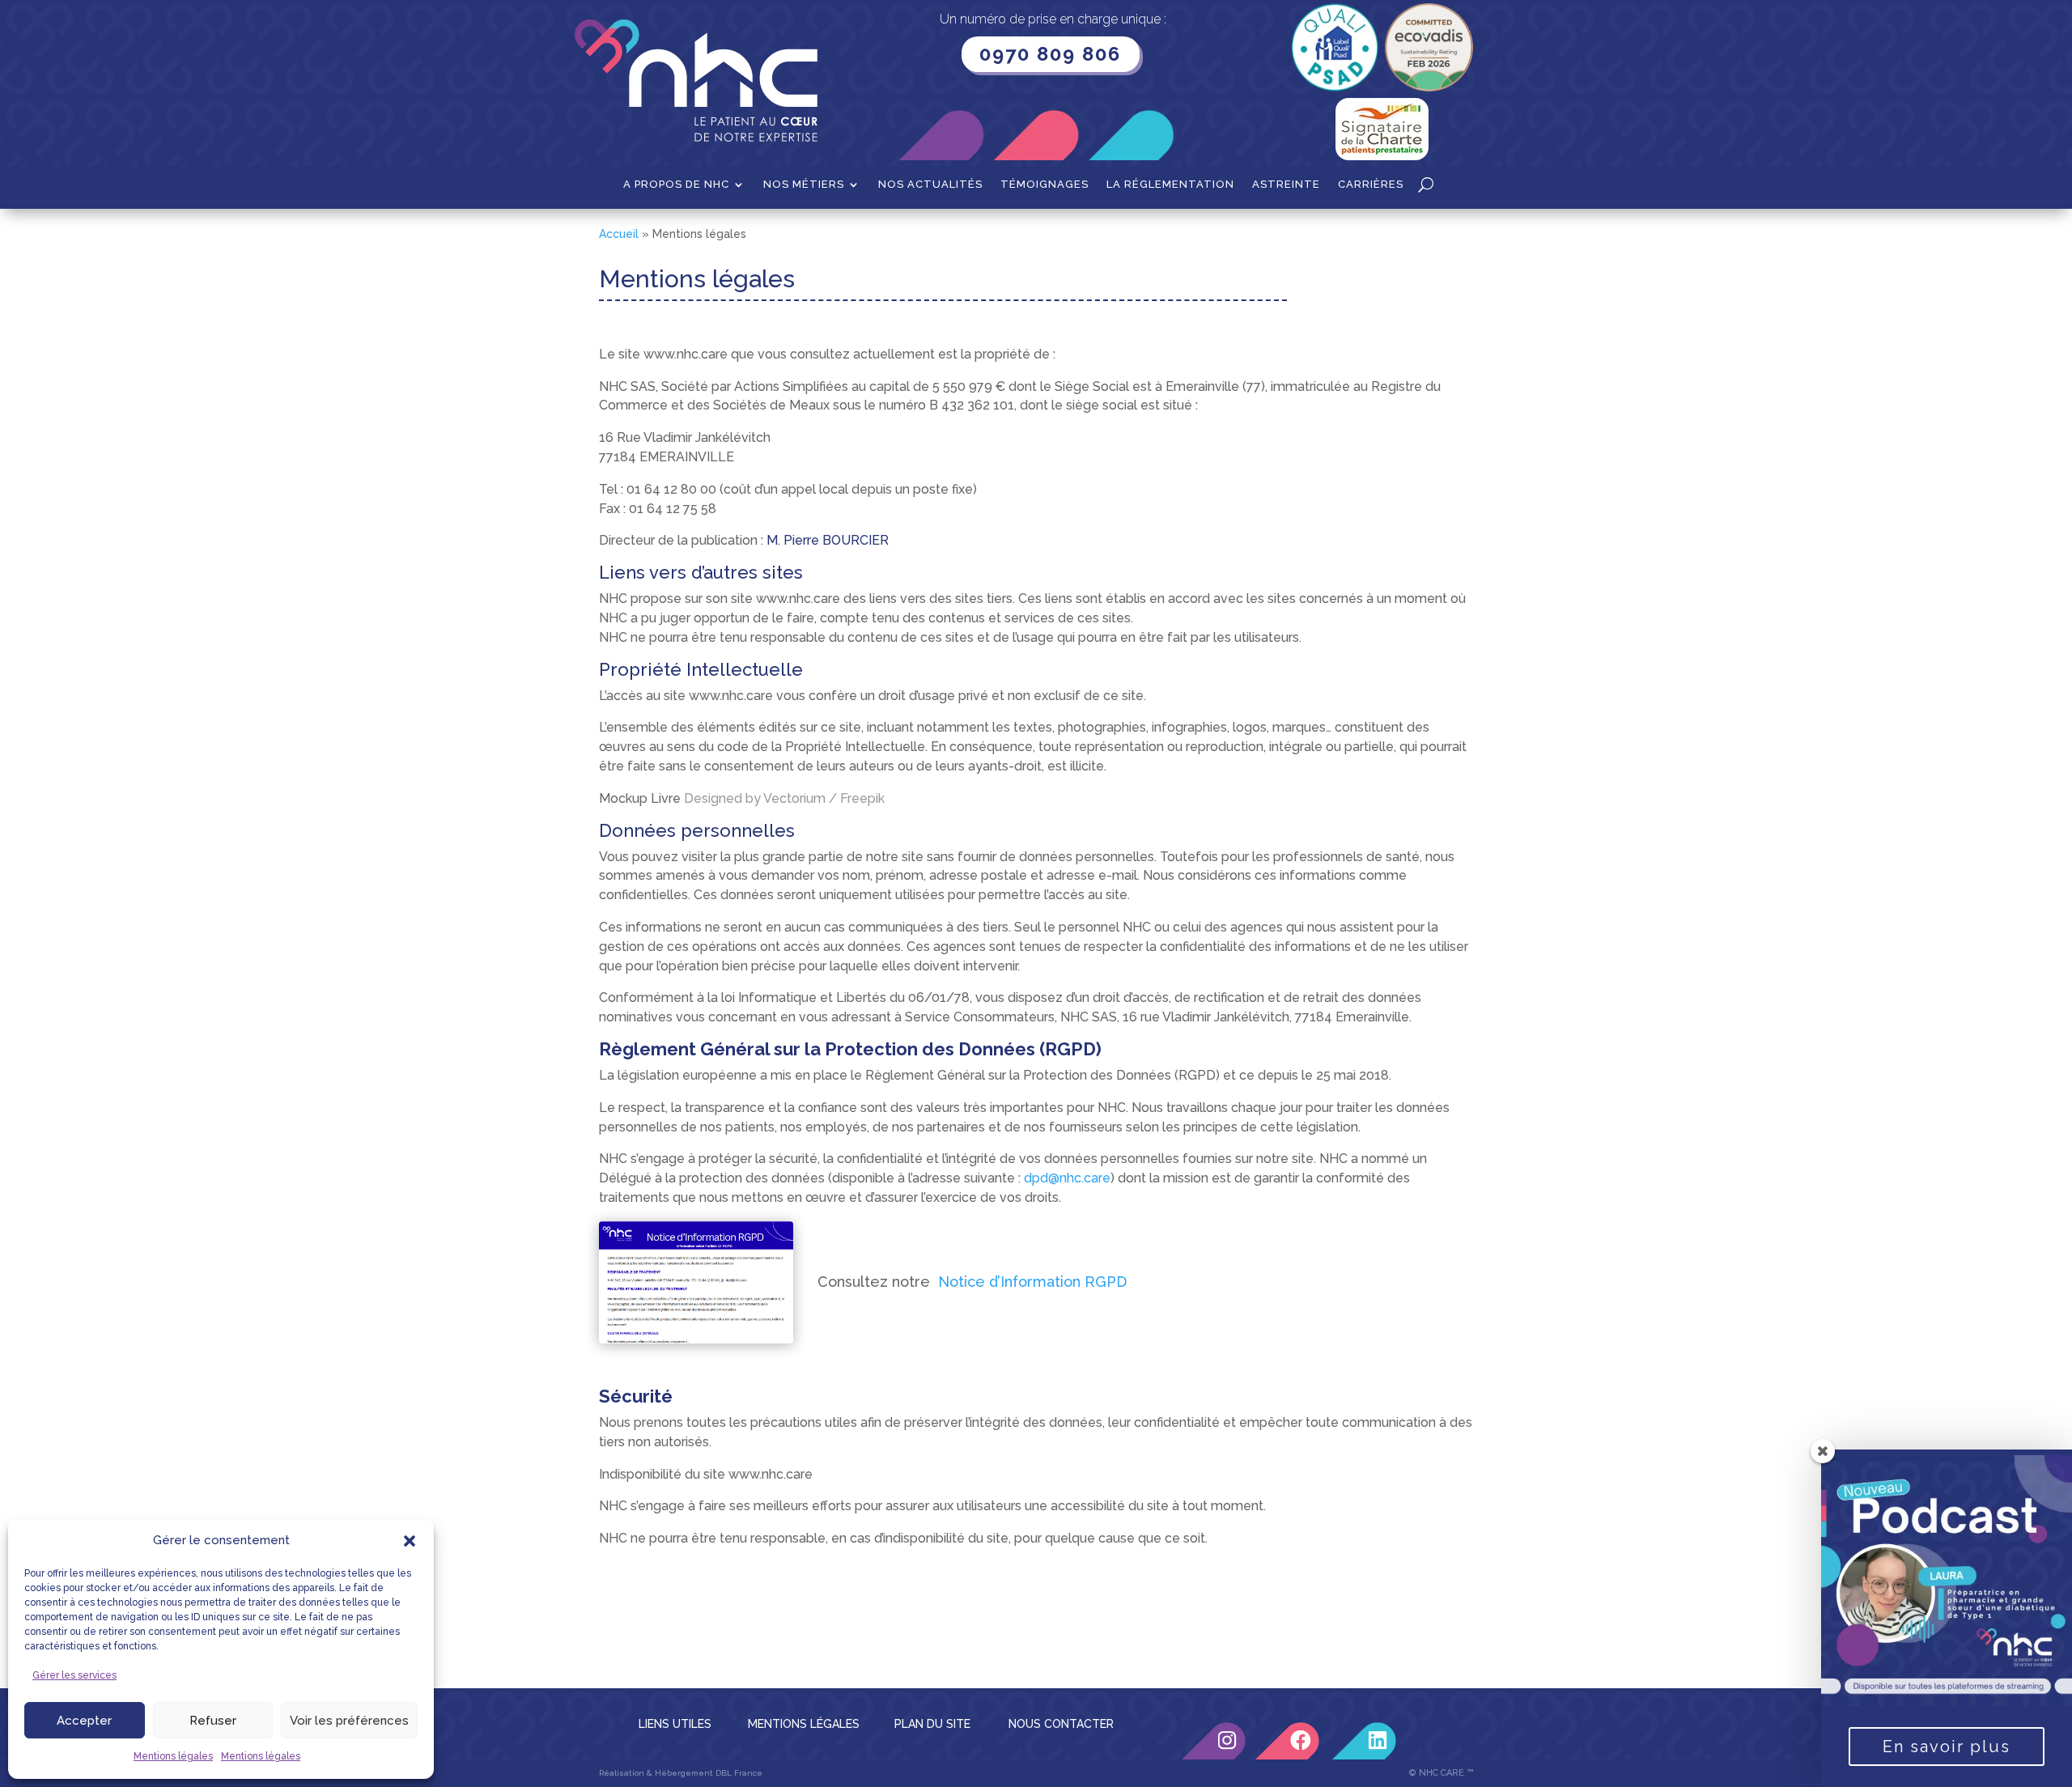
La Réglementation (1170, 185)
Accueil (619, 234)
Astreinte (1286, 185)
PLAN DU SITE (932, 1724)
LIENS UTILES (675, 1724)
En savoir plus (1947, 1747)
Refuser (213, 1721)
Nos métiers (804, 185)
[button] (410, 1541)
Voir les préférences (349, 1721)
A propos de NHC (676, 185)
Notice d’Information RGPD (1032, 1282)
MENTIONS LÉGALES (804, 1724)
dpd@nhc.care (1067, 1178)
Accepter (84, 1721)
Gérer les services (74, 1675)
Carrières (1371, 185)
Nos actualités (930, 185)
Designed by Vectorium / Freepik (784, 798)
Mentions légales (173, 1756)
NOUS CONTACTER (1061, 1724)
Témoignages (1044, 185)
